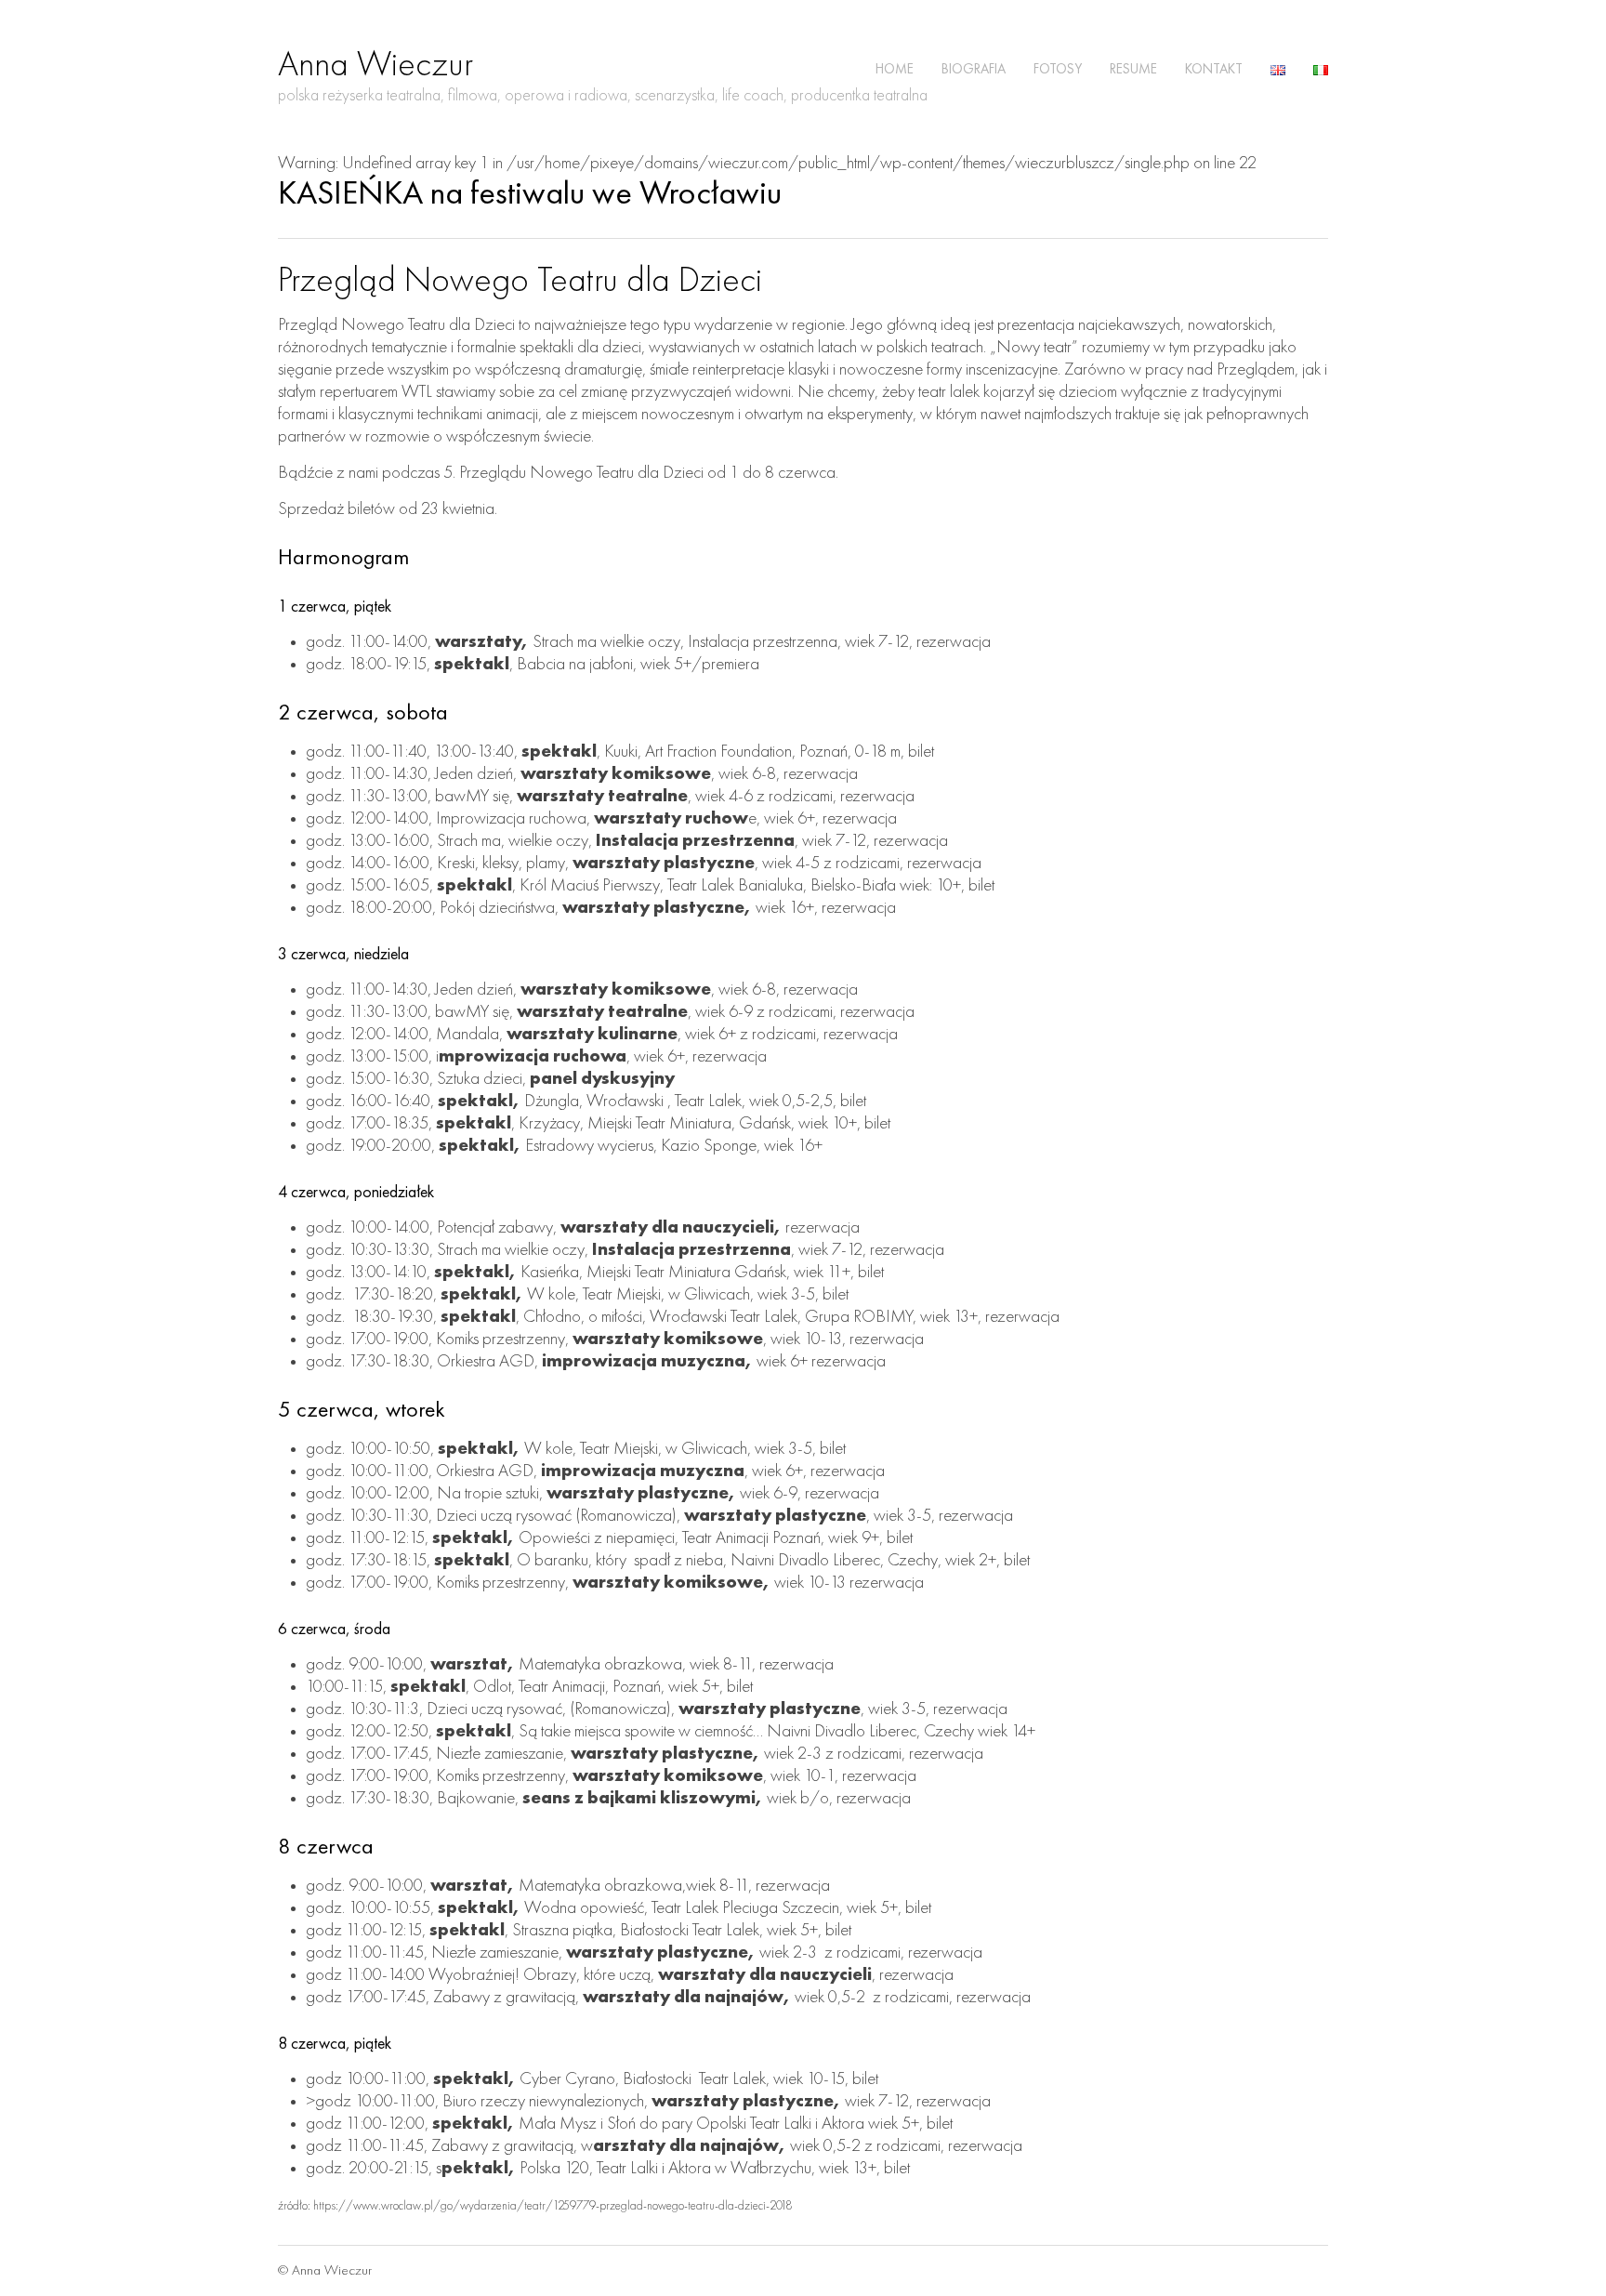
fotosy (1058, 70)
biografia (974, 70)
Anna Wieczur (375, 66)
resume (1133, 70)
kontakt (1214, 70)
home (895, 70)
